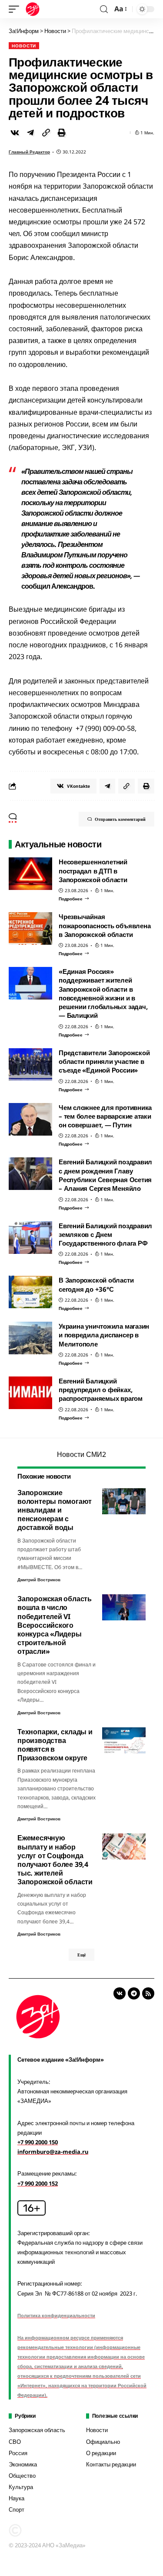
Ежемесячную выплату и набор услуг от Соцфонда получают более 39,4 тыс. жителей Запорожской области (55, 1860)
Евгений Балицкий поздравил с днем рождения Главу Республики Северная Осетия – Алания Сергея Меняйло (105, 1175)
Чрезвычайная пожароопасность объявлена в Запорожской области (105, 925)
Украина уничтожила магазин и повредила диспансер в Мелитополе (104, 1335)
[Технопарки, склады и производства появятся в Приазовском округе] (124, 1740)
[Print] (62, 133)
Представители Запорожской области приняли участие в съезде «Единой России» (104, 1061)
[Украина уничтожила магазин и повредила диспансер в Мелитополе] (30, 1338)
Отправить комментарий (120, 819)
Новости (24, 46)
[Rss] (148, 1993)
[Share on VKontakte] (15, 133)
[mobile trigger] (16, 9)
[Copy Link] (46, 133)
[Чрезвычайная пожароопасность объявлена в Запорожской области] (30, 928)
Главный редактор (29, 152)
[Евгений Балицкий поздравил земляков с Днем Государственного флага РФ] (30, 1238)
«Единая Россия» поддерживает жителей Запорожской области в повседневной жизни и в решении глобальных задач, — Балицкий (103, 993)
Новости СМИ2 (81, 1454)
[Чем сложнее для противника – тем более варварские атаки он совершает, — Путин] (30, 1119)
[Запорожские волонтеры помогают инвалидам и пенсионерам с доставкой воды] (124, 1501)
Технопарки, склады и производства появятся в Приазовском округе (55, 1745)
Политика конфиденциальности (56, 2315)
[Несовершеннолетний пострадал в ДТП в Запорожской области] (30, 874)
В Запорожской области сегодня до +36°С (96, 1284)
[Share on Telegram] (30, 133)
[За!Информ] (33, 9)
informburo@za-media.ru (53, 2152)
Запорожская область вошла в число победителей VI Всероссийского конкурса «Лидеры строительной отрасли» (55, 1625)
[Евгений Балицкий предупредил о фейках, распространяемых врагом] (30, 1393)
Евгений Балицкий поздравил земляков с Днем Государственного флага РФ (105, 1235)
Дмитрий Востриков (39, 1580)
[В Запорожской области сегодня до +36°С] (30, 1292)
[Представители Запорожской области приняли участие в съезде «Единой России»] (30, 1065)
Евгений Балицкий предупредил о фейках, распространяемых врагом (101, 1390)
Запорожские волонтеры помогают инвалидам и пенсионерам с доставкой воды (55, 1510)
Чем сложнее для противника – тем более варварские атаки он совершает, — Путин (105, 1116)
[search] (104, 9)
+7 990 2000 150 (38, 2142)
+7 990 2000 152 (38, 2183)
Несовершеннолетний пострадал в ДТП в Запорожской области (93, 871)
